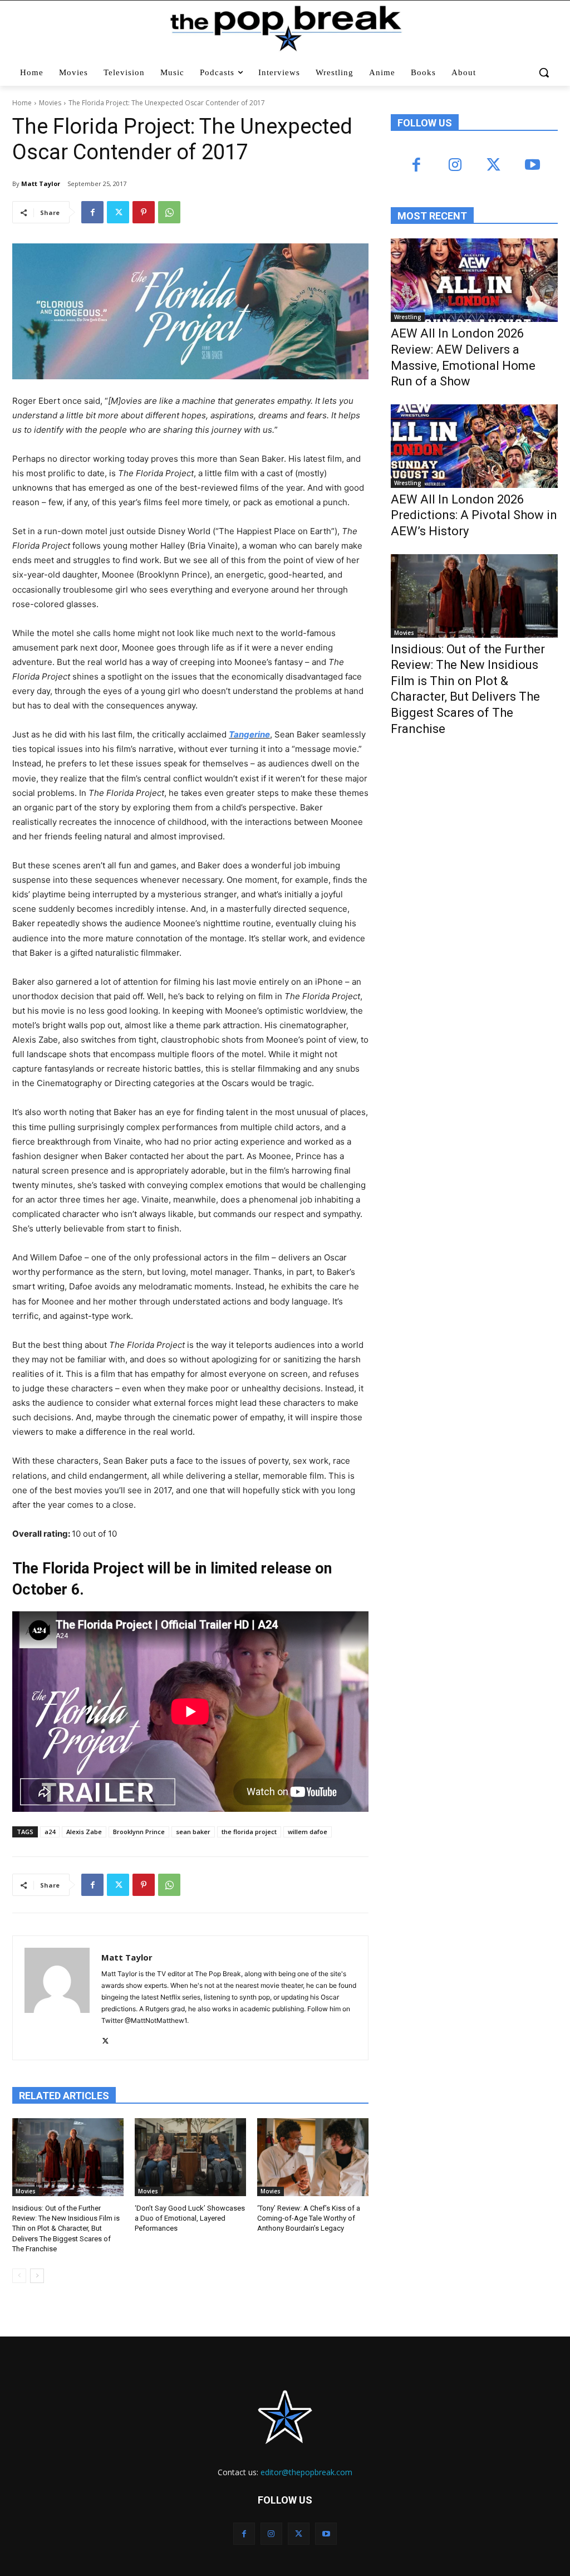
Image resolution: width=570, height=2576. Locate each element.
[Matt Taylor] (57, 1998)
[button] (544, 72)
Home (22, 103)
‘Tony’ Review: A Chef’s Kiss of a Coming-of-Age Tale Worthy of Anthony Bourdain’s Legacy (309, 2218)
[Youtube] (532, 166)
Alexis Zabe (84, 1832)
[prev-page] (19, 2276)
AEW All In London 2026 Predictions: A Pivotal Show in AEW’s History (474, 515)
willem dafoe (308, 1832)
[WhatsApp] (169, 212)
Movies (50, 103)
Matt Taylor (41, 184)
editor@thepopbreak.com (306, 2472)
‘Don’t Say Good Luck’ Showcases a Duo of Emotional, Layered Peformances (190, 2218)
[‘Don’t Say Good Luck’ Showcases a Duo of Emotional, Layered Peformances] (190, 2157)
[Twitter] (118, 212)
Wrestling (408, 317)
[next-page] (37, 2276)
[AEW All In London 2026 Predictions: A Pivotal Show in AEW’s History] (474, 446)
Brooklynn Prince (139, 1832)
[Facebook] (92, 212)
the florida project (249, 1832)
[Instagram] (455, 166)
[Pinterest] (144, 212)
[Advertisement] (474, 837)
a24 (50, 1832)
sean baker (193, 1832)
